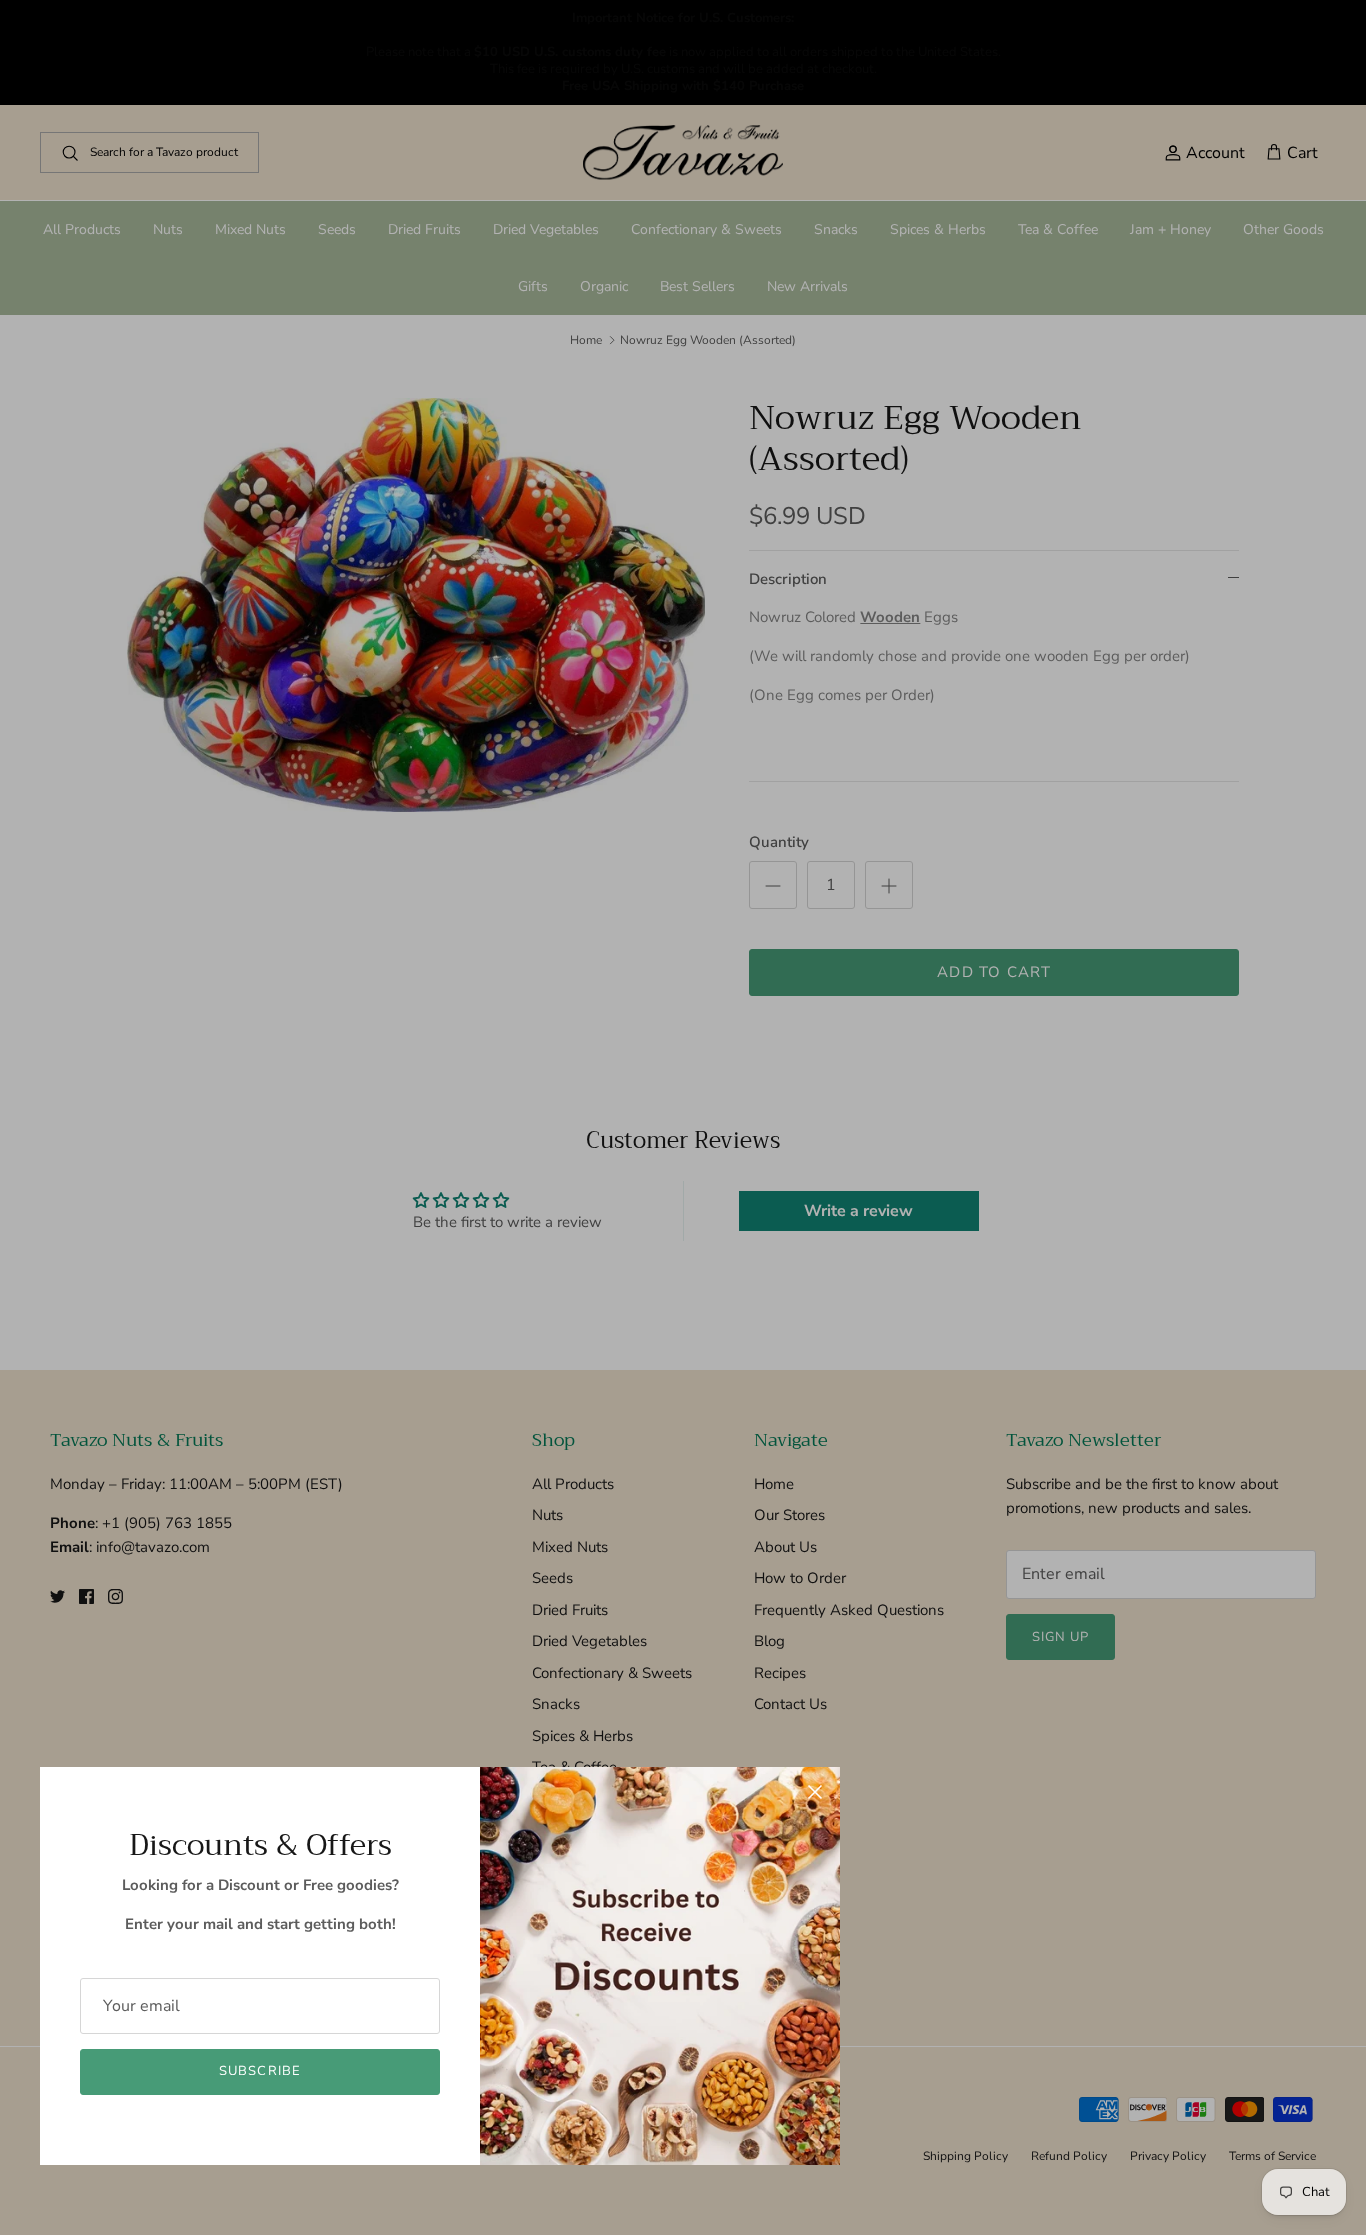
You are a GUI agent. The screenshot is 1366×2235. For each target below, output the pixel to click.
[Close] (815, 1792)
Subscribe (259, 2071)
